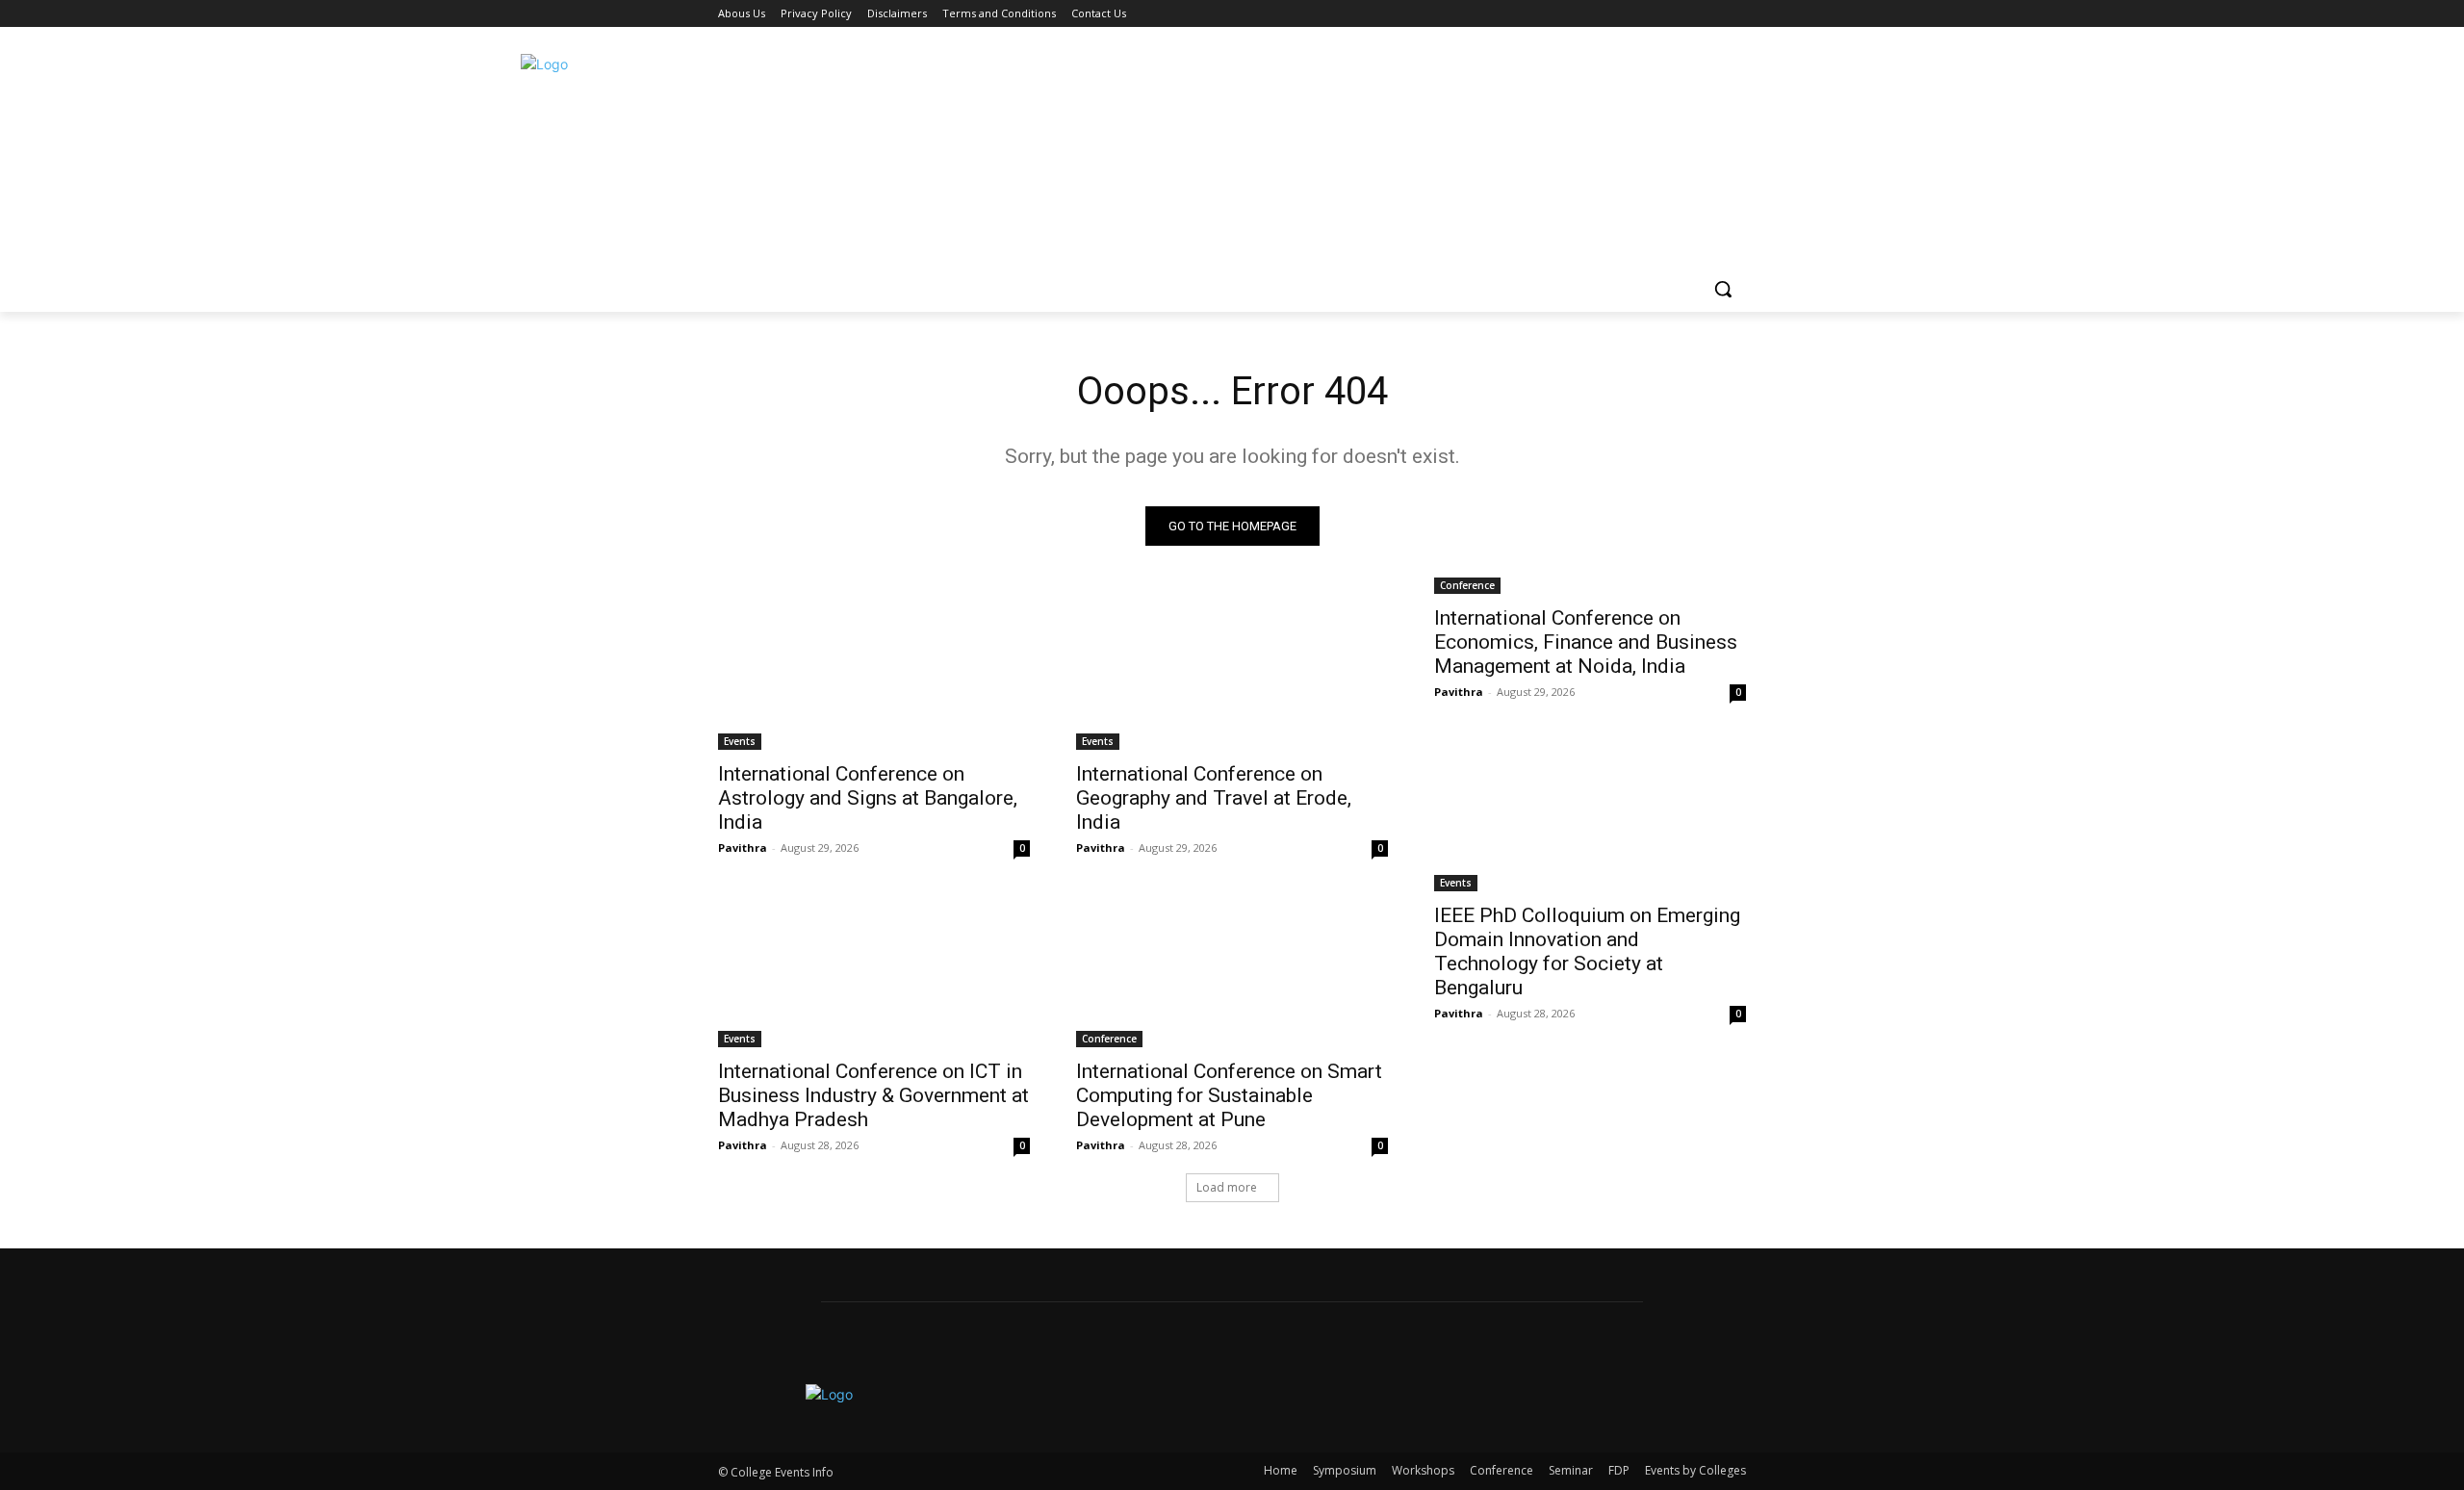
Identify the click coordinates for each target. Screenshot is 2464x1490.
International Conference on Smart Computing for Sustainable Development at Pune (1229, 1095)
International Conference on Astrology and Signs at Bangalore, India (868, 798)
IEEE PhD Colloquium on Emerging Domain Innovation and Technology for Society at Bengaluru (1587, 951)
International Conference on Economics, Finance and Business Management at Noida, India (1586, 642)
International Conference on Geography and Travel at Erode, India (1214, 798)
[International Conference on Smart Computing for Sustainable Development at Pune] (1232, 969)
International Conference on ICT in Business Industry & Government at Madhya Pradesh (873, 1095)
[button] (1723, 289)
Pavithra (743, 848)
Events (740, 741)
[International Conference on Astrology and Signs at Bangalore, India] (874, 672)
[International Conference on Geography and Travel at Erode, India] (1232, 672)
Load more (1227, 1187)
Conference (1467, 585)
